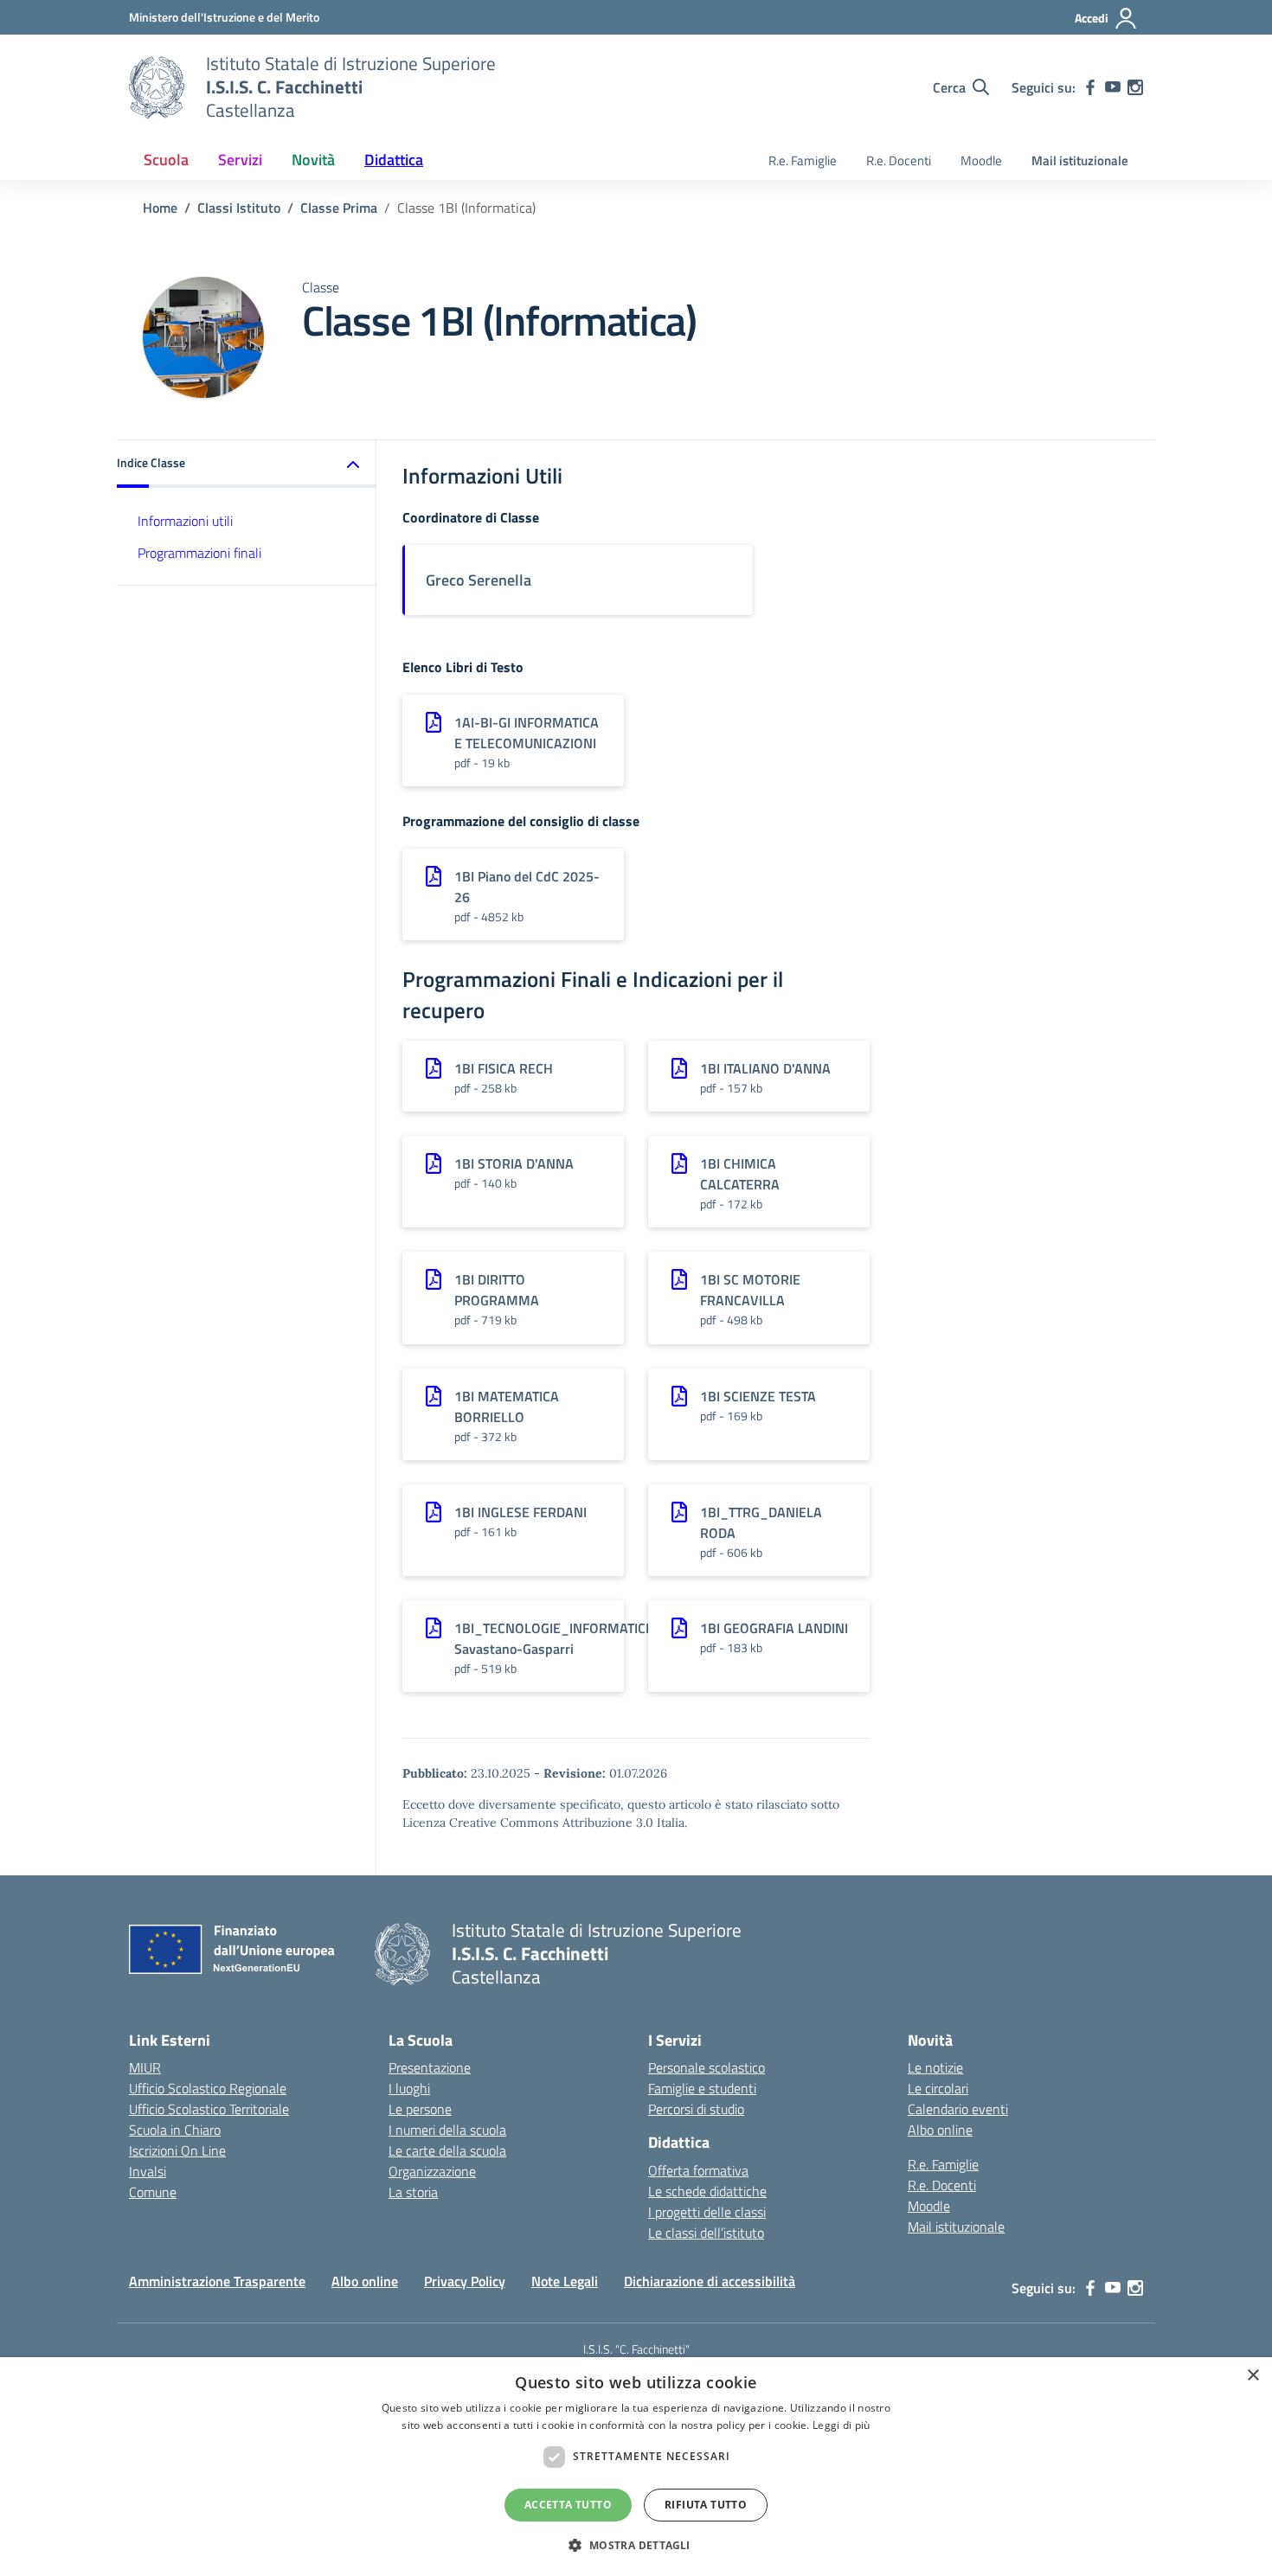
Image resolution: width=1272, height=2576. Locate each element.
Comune (153, 2192)
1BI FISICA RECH (504, 1068)
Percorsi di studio (696, 2109)
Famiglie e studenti (702, 2088)
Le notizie (935, 2067)
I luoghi (409, 2088)
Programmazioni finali (199, 553)
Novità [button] (313, 160)
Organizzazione (432, 2171)
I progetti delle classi (707, 2212)
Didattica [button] (394, 160)
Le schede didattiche (707, 2191)
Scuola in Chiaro (175, 2130)
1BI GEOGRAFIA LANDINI (774, 1628)
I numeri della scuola (447, 2130)
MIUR (145, 2067)
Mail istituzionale (1080, 160)
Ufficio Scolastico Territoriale (209, 2109)
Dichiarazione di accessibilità (710, 2281)
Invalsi (148, 2171)
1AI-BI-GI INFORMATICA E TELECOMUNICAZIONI (527, 733)
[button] (247, 464)
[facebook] (1090, 87)
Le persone (420, 2109)
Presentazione (430, 2067)
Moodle (981, 160)
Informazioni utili (185, 521)
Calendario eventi (958, 2109)
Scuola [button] (166, 160)
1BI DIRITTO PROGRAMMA (497, 1290)
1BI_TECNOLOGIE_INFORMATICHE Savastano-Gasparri (559, 1638)
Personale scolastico (707, 2067)
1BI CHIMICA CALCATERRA (740, 1174)
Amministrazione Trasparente (217, 2281)
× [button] (1253, 2376)
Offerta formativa (698, 2170)
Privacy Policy (465, 2281)
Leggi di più (842, 2425)
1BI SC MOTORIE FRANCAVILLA (750, 1290)
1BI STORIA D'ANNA (514, 1163)
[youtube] (1113, 87)
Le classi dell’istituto (706, 2233)
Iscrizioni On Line (177, 2150)
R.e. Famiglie (803, 160)
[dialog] (636, 2467)
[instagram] (1135, 87)
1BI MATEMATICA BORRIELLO (507, 1407)
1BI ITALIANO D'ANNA (765, 1068)
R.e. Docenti (899, 160)
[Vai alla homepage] (157, 87)
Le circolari (938, 2088)
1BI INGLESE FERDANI (520, 1512)
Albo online (940, 2130)
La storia (413, 2192)
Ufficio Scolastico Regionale (208, 2088)
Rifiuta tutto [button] (706, 2505)
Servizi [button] (240, 160)
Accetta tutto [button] (568, 2505)
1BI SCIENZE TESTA (758, 1396)
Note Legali (565, 2281)
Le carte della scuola (447, 2150)
